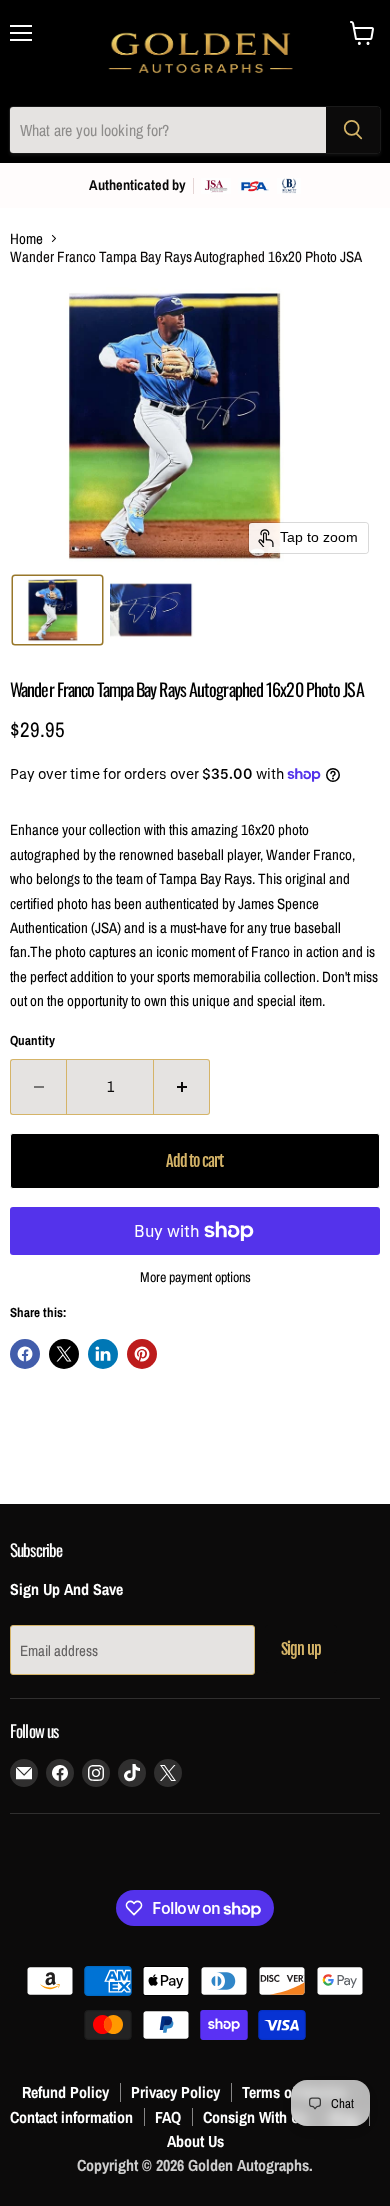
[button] (57, 610)
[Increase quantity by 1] (182, 1087)
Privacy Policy (175, 2092)
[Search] (353, 130)
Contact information (71, 2117)
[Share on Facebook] (25, 1354)
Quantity (32, 1040)
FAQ (168, 2117)
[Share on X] (64, 1354)
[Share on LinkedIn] (103, 1354)
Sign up (301, 1649)
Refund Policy (65, 2092)
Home (26, 238)
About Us (195, 2141)
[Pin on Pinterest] (142, 1354)
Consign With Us (255, 2117)
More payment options (195, 1277)
